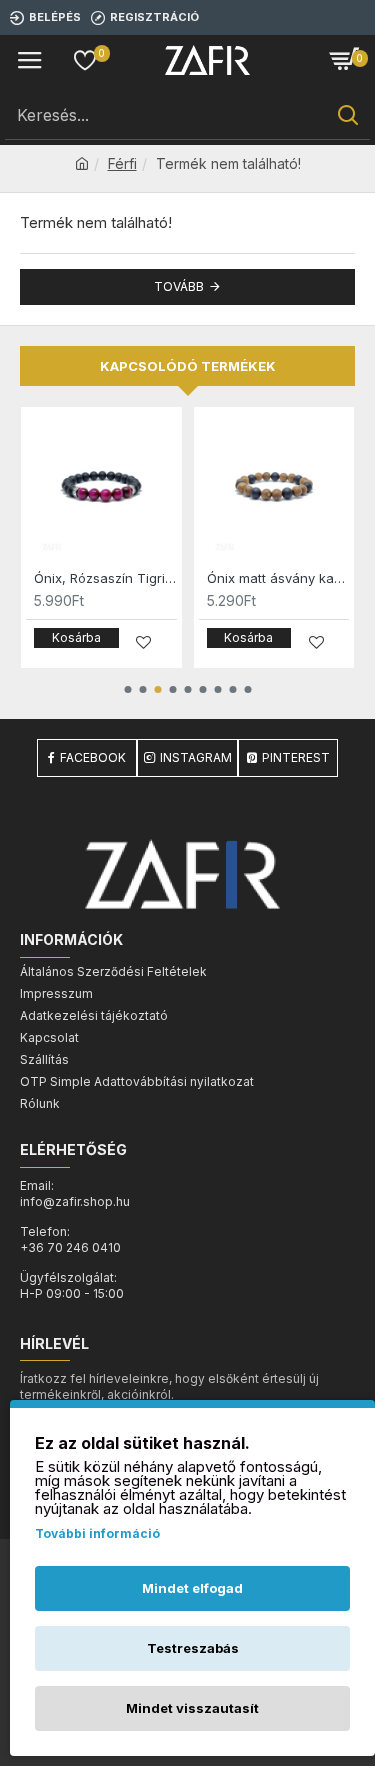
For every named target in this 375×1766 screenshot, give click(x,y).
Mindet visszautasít (192, 1708)
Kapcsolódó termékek (188, 366)
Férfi (122, 163)
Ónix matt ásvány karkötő (278, 578)
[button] (127, 689)
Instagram (196, 757)
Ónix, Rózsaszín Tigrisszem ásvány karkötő (105, 578)
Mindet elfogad (192, 1588)
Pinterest (296, 757)
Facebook (93, 757)
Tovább (179, 286)
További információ (97, 1533)
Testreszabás (193, 1648)
